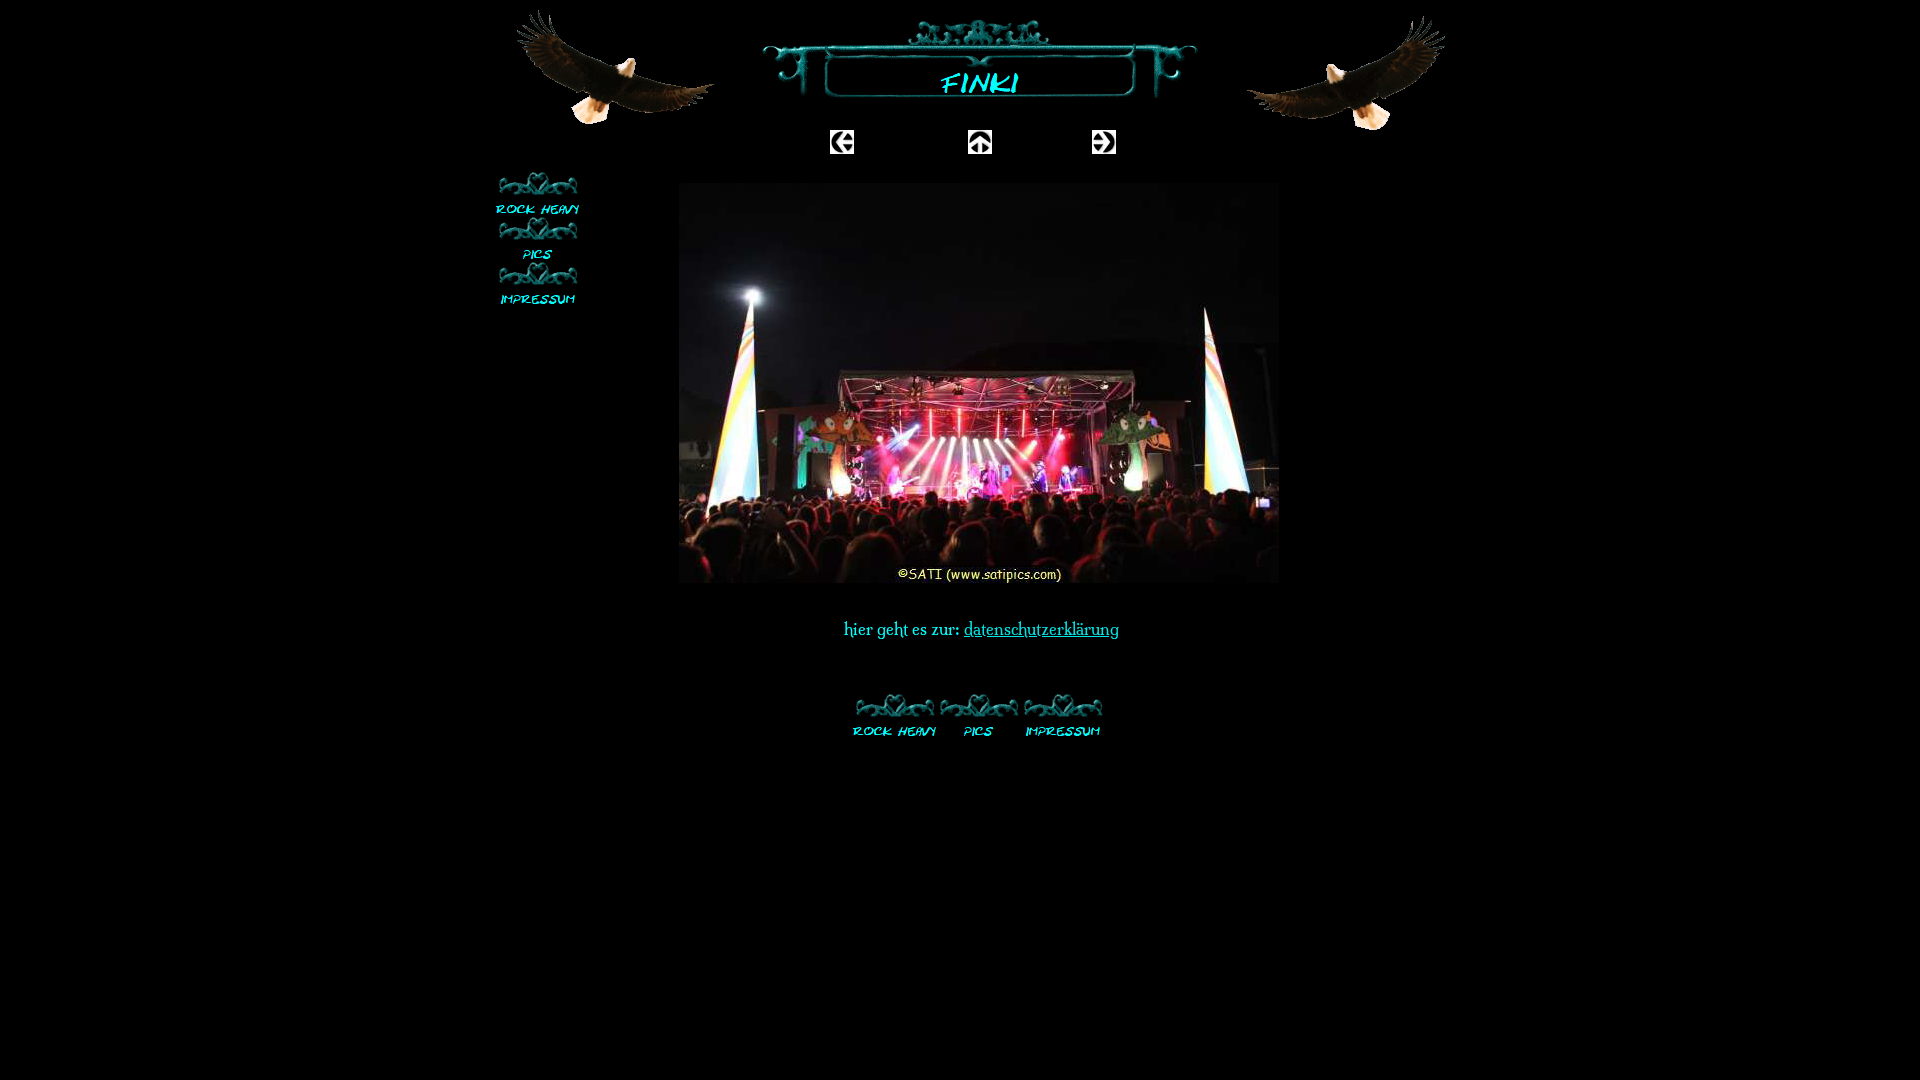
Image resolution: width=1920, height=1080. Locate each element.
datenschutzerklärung (1041, 629)
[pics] (538, 237)
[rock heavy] (538, 192)
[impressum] (538, 282)
